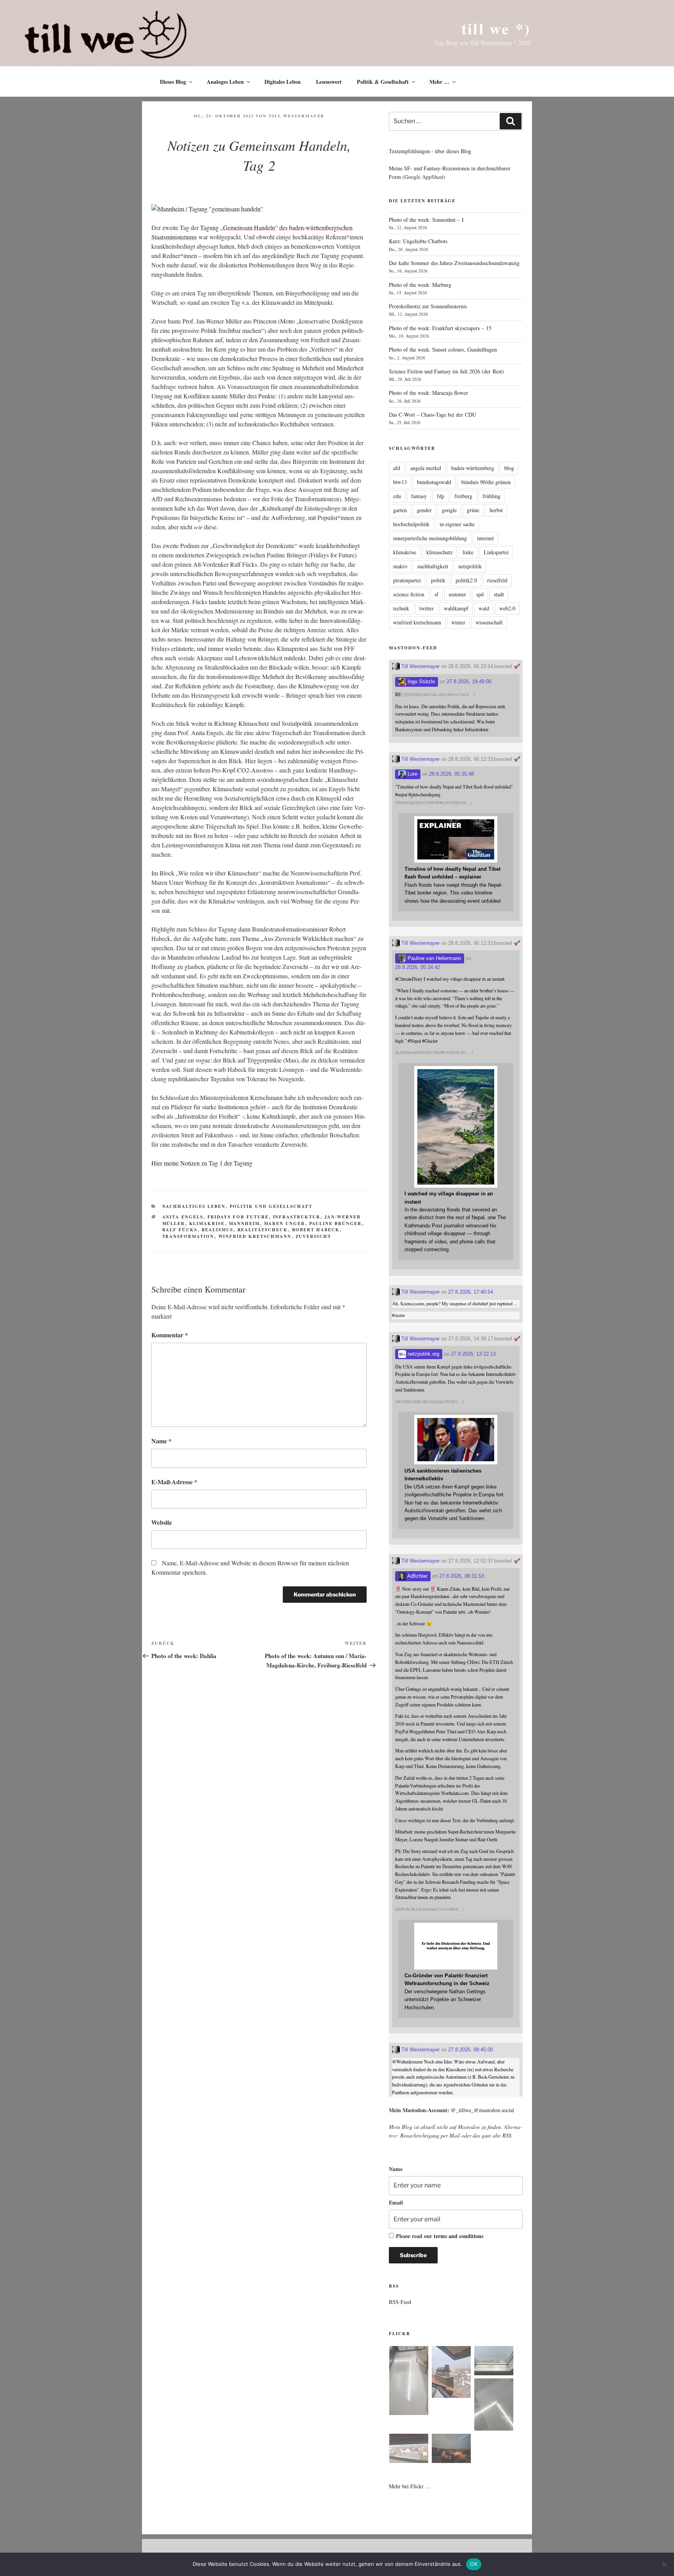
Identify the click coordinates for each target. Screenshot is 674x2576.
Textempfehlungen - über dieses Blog (430, 151)
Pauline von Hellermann (434, 958)
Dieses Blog (173, 82)
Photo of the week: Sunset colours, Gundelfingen (443, 349)
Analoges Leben (225, 82)
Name (161, 1441)
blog (509, 468)
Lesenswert (329, 82)
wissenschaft (489, 622)
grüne (473, 510)
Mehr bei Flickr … (410, 2486)
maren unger (285, 1223)
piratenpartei (407, 580)
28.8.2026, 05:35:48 (451, 774)
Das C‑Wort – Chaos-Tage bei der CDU (433, 415)
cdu (397, 496)
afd (397, 468)
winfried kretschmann (255, 1236)
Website (162, 1522)
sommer (457, 594)
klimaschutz (439, 552)
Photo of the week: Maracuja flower (428, 393)
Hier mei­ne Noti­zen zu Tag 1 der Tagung (202, 1163)
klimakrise (207, 1223)
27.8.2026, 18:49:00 (469, 682)
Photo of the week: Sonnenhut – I (426, 220)
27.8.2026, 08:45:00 (471, 2050)
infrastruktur (297, 1217)
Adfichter (417, 1576)
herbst (496, 510)
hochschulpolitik (411, 524)
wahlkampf (456, 608)
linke (468, 552)
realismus (218, 1230)
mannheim (245, 1223)
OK (474, 2564)
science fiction (409, 594)
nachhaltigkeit (433, 566)
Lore (412, 774)
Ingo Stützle (420, 682)
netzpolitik (470, 566)
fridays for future (238, 1217)
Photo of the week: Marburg (420, 285)
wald (484, 608)
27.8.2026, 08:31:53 (462, 1576)
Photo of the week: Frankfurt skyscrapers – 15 (440, 328)
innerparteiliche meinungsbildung (430, 538)
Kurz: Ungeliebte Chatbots (418, 241)
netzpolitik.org (423, 1354)
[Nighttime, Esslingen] (451, 2450)
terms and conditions (458, 2236)
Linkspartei (496, 552)
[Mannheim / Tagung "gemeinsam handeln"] (207, 209)
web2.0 (507, 608)
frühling (491, 496)
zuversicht (314, 1236)
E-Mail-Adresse (174, 1482)
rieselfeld (497, 580)
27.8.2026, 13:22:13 (473, 1354)
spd (480, 594)
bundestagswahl (434, 482)
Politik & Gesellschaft (383, 82)
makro (400, 566)
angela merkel (426, 468)
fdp (441, 496)
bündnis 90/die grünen (486, 482)
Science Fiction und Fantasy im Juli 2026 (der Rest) (446, 371)
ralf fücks (180, 1230)
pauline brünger (336, 1223)
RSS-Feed (400, 2302)
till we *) (496, 28)
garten (400, 510)
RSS (507, 2135)
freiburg (463, 496)
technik (401, 608)
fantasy (419, 496)
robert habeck (316, 1230)
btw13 (400, 482)
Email (396, 2202)
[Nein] (664, 2564)
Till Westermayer (297, 116)
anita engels (183, 1217)
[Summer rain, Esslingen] (409, 2382)
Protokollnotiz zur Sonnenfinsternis (428, 306)
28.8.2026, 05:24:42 (418, 967)
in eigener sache (457, 524)
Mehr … (439, 82)
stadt (499, 594)
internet (485, 538)
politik (438, 580)
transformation (188, 1236)
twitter (427, 608)
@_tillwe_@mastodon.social (482, 2110)
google (449, 510)
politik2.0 (466, 580)
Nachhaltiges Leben (194, 1206)
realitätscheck (263, 1230)
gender (424, 510)
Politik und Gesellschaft (271, 1206)
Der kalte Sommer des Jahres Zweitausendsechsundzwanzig (454, 263)
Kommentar (170, 1335)
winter (458, 622)
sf (436, 594)
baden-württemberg (473, 468)
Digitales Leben (283, 82)
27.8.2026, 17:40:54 (471, 1292)
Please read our (440, 2236)
